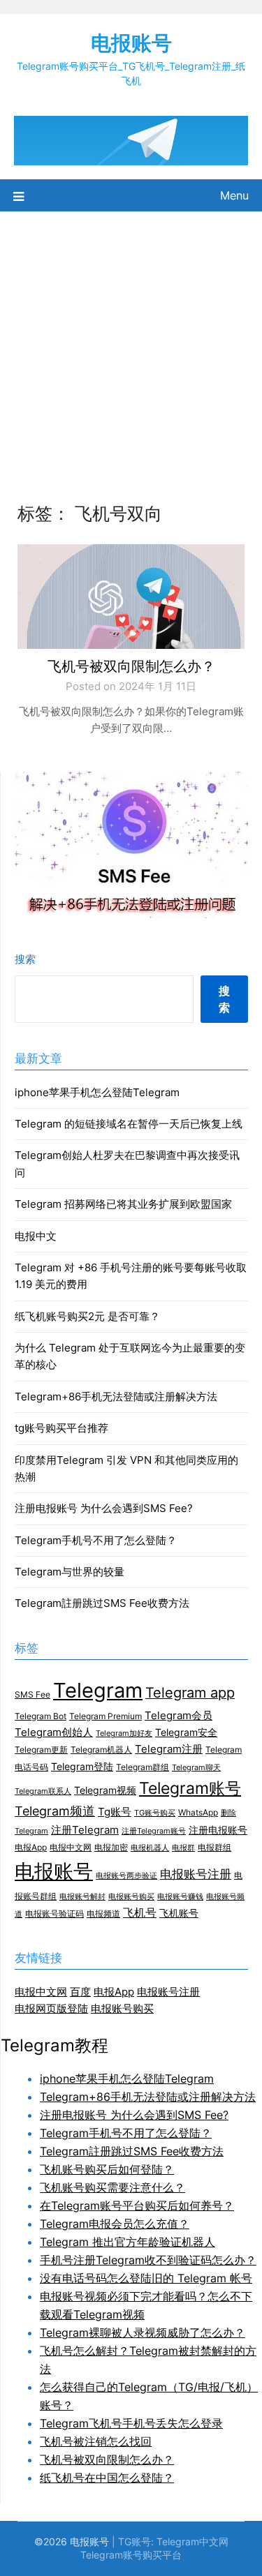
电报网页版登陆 (51, 2008)
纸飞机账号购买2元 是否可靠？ (87, 1316)
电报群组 (214, 1847)
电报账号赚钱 (180, 1897)
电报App (31, 1847)
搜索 (25, 959)
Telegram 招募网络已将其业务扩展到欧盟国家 (123, 1204)
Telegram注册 (169, 1749)
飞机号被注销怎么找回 (96, 2441)
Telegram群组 (143, 1767)
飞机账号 (179, 1913)
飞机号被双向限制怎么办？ (131, 666)
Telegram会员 (179, 1716)
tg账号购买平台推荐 (61, 1428)
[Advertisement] (131, 349)
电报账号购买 (131, 1897)
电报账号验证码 (54, 1914)
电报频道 (103, 1914)
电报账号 (131, 43)
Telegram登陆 (82, 1767)
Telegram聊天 (196, 1768)
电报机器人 (150, 1848)
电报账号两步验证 (126, 1876)
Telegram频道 (55, 1811)
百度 (80, 1992)
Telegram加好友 (124, 1733)
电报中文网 (71, 1847)
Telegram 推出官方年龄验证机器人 (128, 2242)
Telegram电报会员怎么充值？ (115, 2224)
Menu (234, 195)
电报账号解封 (82, 1897)
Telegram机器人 (101, 1750)
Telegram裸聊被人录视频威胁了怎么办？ (143, 2332)
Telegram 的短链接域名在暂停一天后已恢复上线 (129, 1124)
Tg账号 (115, 1812)
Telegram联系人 (43, 1791)
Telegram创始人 (54, 1732)
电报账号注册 (196, 1874)
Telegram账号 (190, 1788)
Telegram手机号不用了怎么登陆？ (96, 1540)
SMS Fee (32, 1694)
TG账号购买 (155, 1813)
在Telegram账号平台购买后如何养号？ (137, 2206)
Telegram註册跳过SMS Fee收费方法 (102, 1603)
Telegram (98, 1690)
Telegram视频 (105, 1790)
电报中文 (36, 1236)
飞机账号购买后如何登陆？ (107, 2169)
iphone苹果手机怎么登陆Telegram (97, 1092)
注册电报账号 (218, 1830)
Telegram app (190, 1693)
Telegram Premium (105, 1716)
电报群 (183, 1848)
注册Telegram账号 (154, 1831)
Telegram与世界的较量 (70, 1572)
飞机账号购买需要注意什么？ (112, 2187)
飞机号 (140, 1913)
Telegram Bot (41, 1716)
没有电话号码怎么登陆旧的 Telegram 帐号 (146, 2278)
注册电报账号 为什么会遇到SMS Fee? (104, 1508)
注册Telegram (85, 1830)
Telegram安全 (186, 1732)
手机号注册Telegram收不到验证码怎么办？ (148, 2260)
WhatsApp (198, 1812)
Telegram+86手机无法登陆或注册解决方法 (116, 1396)
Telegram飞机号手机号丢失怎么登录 (131, 2423)
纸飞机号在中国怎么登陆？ (107, 2478)
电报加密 (111, 1847)
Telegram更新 (41, 1750)
